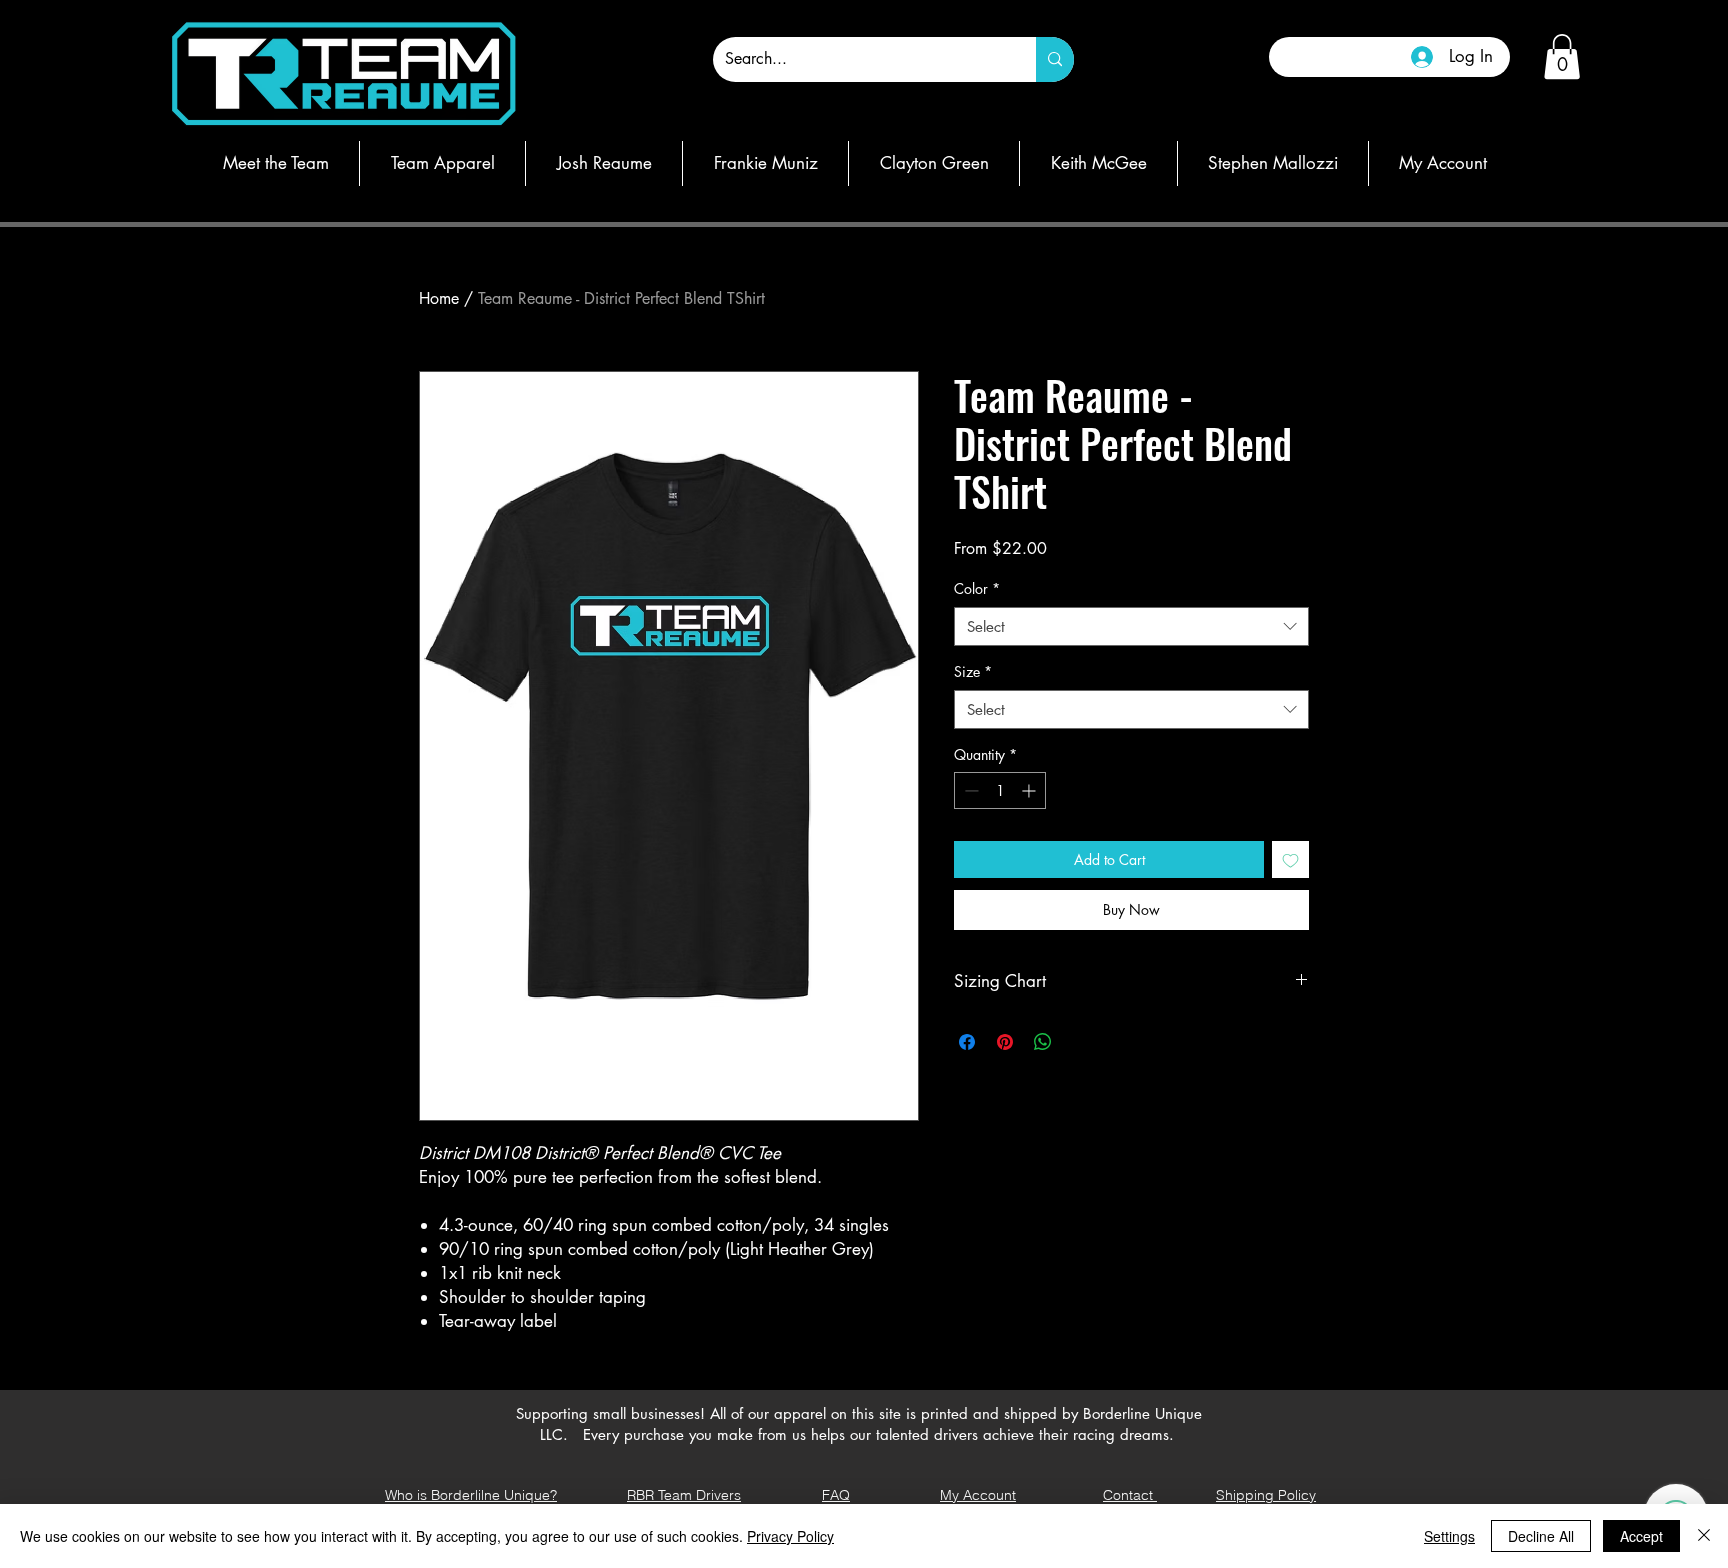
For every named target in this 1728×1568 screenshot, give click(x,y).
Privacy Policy (790, 1536)
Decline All (1541, 1536)
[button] (1562, 56)
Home (439, 298)
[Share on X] (1081, 1042)
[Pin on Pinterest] (1005, 1042)
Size (973, 671)
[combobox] (1131, 626)
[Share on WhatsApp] (1043, 1042)
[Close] (1704, 1536)
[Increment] (1030, 790)
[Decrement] (969, 790)
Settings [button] (1449, 1536)
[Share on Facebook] (967, 1042)
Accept (1641, 1536)
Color (977, 588)
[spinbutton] (1000, 790)
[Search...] (1055, 59)
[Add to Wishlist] (1290, 859)
